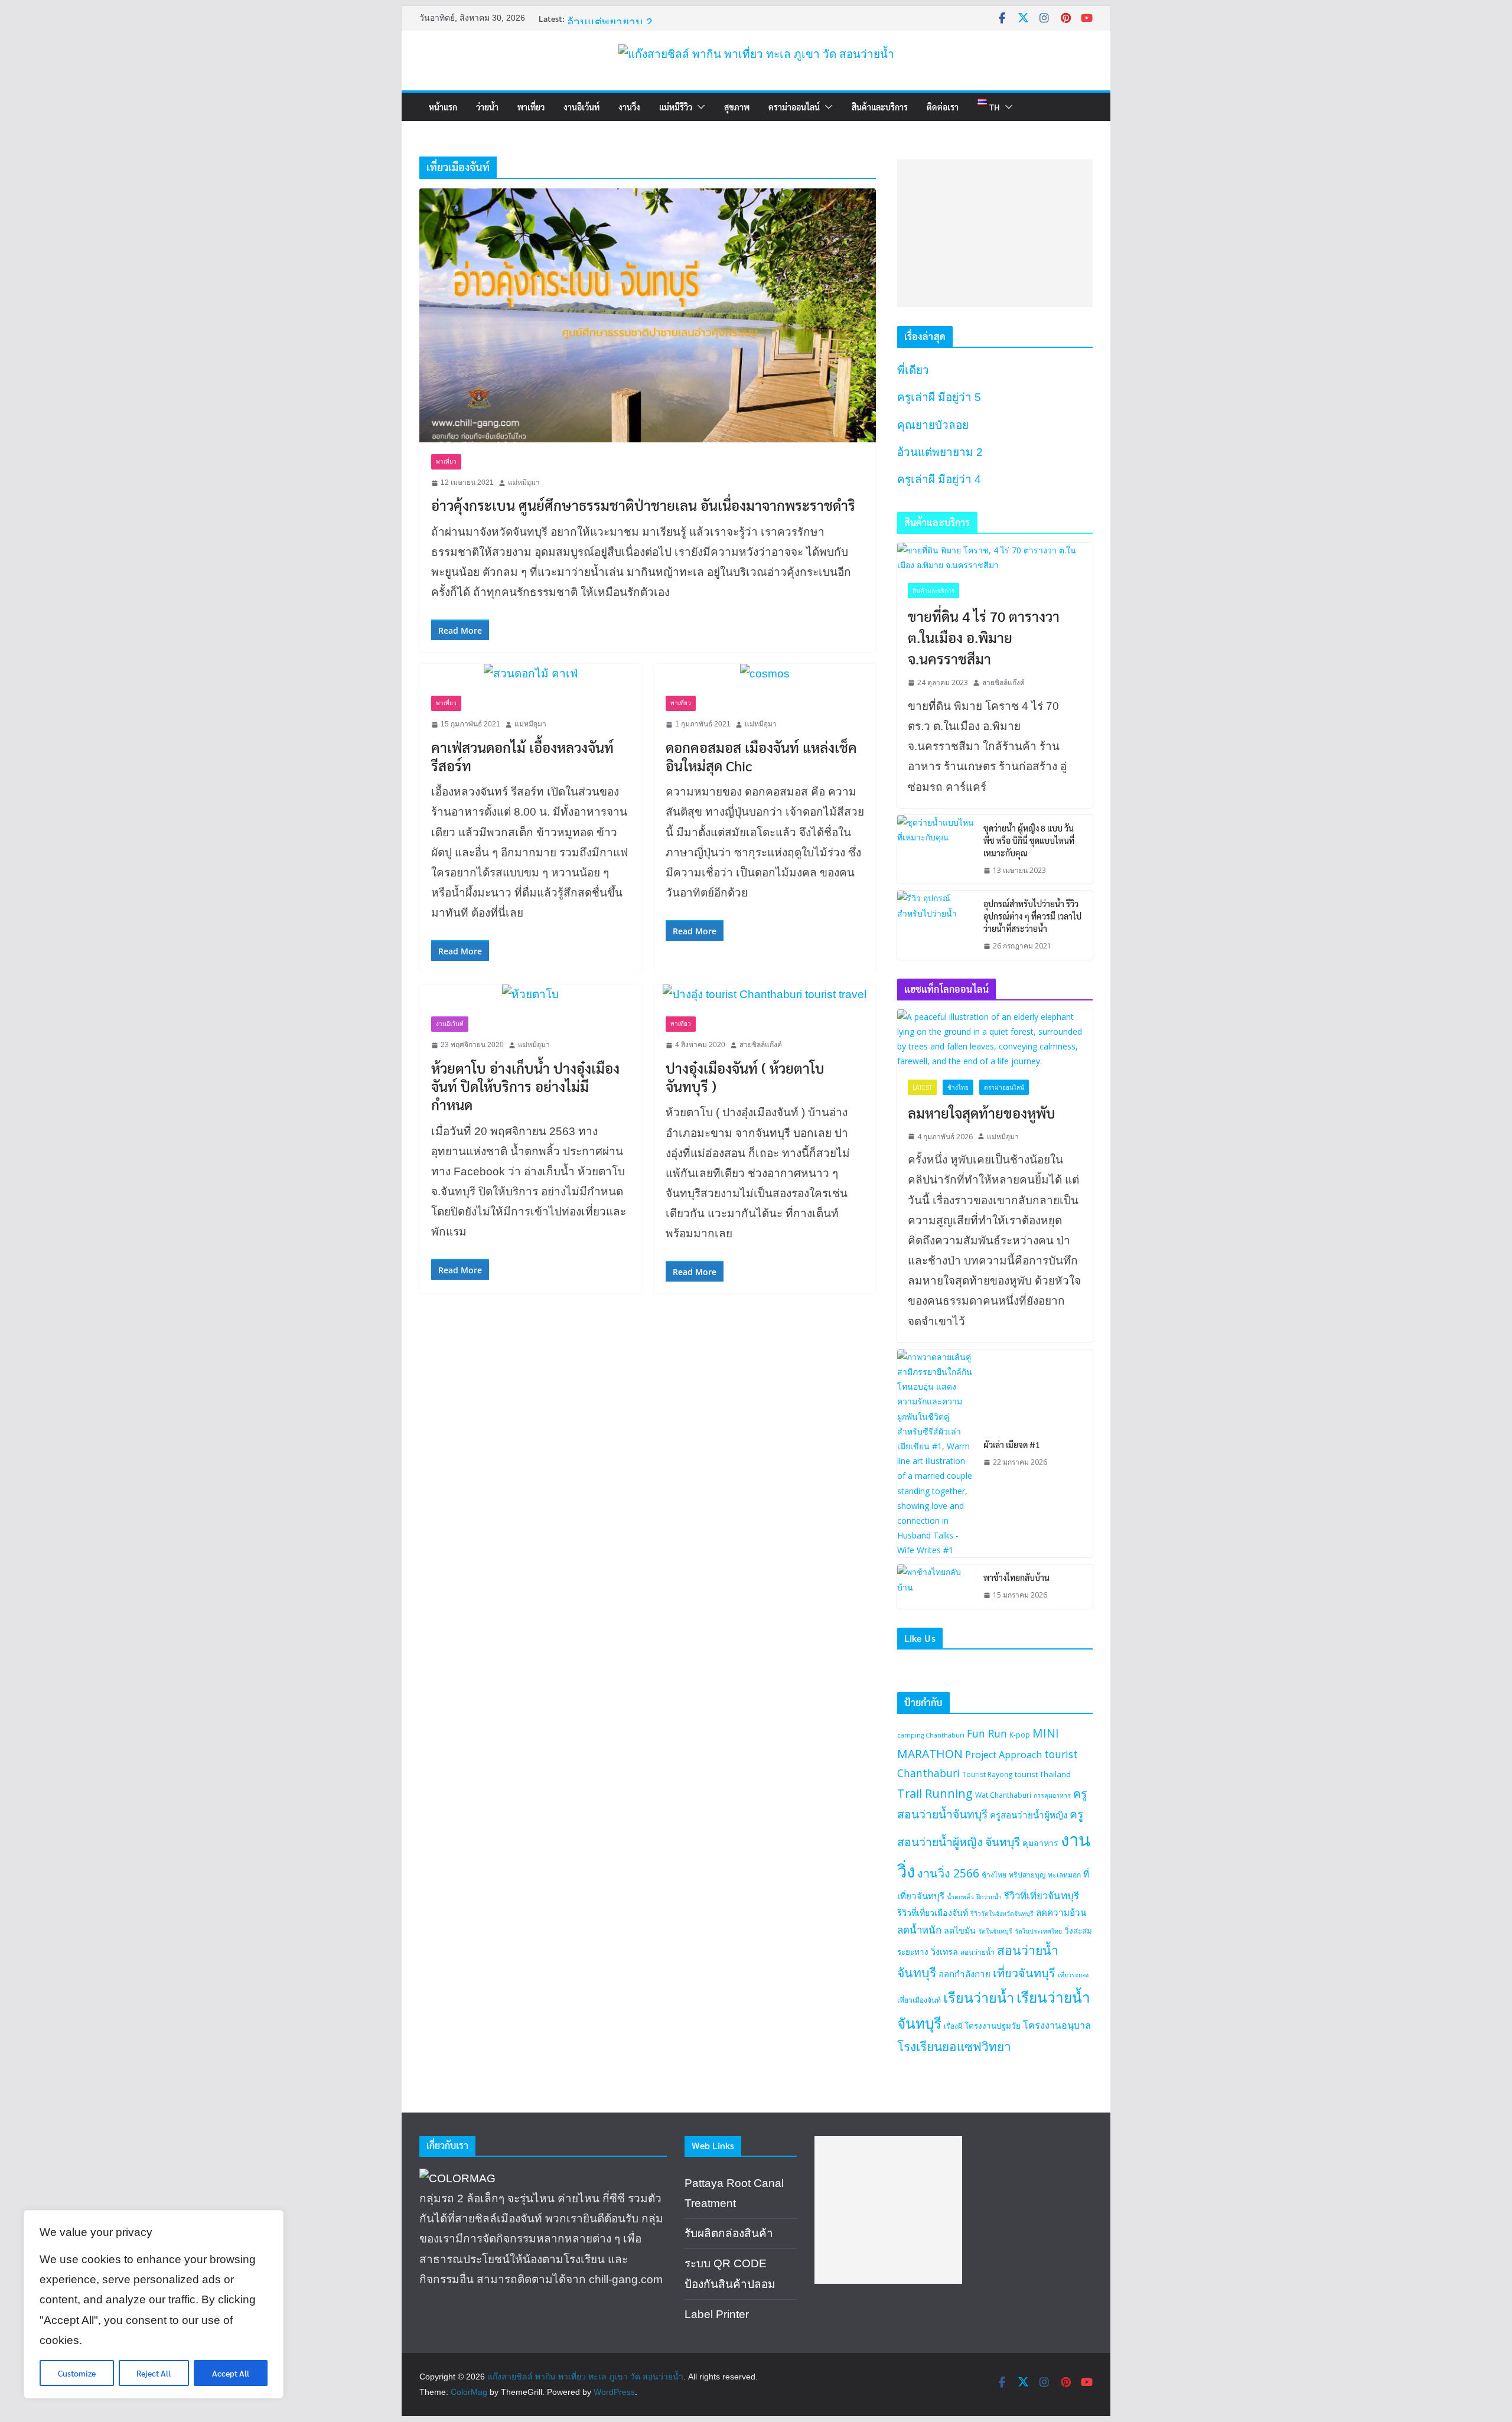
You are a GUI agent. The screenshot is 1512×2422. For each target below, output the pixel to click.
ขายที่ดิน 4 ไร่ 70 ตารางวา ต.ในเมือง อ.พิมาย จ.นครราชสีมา (984, 637)
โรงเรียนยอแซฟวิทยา (954, 2046)
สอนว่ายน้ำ (977, 1952)
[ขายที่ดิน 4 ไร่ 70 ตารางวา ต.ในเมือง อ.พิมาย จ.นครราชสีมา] (995, 558)
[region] (154, 2304)
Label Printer (717, 2314)
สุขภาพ (737, 107)
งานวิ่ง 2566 (948, 1873)
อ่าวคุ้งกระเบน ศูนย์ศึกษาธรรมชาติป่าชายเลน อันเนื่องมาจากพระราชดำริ (643, 505)
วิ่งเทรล (944, 1952)
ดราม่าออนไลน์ (794, 107)
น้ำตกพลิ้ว (960, 1897)
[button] (699, 107)
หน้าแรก (443, 107)
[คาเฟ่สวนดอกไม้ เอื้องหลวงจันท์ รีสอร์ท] (531, 674)
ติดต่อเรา (943, 107)
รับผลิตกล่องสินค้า (729, 2233)
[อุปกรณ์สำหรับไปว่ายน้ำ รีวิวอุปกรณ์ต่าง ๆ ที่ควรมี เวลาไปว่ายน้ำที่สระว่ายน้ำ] (936, 925)
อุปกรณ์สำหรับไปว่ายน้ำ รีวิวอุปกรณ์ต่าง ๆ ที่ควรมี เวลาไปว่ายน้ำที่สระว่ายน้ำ (1032, 916)
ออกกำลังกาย (964, 1974)
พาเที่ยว (531, 107)
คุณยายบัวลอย (933, 425)
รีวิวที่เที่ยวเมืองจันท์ (933, 1913)
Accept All (231, 2373)
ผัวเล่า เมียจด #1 (1012, 1445)
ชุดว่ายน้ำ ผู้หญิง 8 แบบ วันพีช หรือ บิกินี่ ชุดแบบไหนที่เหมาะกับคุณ (1029, 840)
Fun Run (987, 1733)
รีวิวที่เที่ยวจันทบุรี (1042, 1895)
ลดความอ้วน (1061, 1912)
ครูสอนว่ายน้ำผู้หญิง (1029, 1815)
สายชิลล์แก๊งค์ (761, 1045)
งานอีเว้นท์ (581, 107)
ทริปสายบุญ (1027, 1875)
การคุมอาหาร (1052, 1795)
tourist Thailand (1043, 1774)
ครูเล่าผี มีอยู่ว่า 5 (939, 397)
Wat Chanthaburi (1003, 1795)
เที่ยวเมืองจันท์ (919, 2000)
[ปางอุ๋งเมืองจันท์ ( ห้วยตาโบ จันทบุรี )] (765, 995)
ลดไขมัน (960, 1930)
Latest (922, 1087)
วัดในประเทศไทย (1038, 1931)
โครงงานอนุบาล (1057, 2025)
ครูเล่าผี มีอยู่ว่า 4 (939, 479)
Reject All (154, 2373)
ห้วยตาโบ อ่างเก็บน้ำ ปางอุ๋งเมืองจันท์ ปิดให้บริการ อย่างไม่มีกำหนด (525, 1086)
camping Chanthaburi (931, 1735)
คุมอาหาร (1040, 1843)
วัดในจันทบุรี (995, 1931)
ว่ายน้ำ (487, 107)
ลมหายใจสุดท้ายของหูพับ (982, 1113)
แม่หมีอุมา (524, 483)
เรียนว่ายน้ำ (979, 1997)
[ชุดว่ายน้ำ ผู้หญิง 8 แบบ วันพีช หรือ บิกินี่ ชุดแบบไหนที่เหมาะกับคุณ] (936, 850)
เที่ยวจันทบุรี (1024, 1973)
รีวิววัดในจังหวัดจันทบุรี (1002, 1914)
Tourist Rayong (987, 1774)
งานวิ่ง (629, 107)
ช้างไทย (958, 1087)
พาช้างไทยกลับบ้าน (1016, 1577)
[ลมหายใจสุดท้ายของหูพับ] (995, 1039)
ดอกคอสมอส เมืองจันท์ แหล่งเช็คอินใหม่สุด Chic (761, 756)
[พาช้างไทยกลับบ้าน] (936, 1587)
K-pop (1020, 1735)
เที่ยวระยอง (1073, 1975)
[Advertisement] (995, 233)
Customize (77, 2373)
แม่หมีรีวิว (676, 107)
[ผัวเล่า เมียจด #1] (936, 1454)
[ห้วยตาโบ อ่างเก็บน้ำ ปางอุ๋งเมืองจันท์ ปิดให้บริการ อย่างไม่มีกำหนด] (531, 995)
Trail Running (935, 1793)
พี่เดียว (913, 370)
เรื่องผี (953, 2026)
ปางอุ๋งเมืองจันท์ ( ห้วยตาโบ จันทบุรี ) (745, 1077)
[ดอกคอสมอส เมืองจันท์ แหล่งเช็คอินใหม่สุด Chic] (765, 674)
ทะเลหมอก (1064, 1875)
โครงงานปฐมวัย (993, 2026)
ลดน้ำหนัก (919, 1930)
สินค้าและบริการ (880, 107)
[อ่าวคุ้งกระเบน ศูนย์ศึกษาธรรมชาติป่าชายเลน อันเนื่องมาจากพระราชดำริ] (648, 315)
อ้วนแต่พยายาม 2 (610, 22)
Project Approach (1003, 1755)
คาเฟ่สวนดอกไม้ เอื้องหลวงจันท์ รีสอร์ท (522, 756)
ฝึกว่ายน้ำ (989, 1897)
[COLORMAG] (457, 2178)
